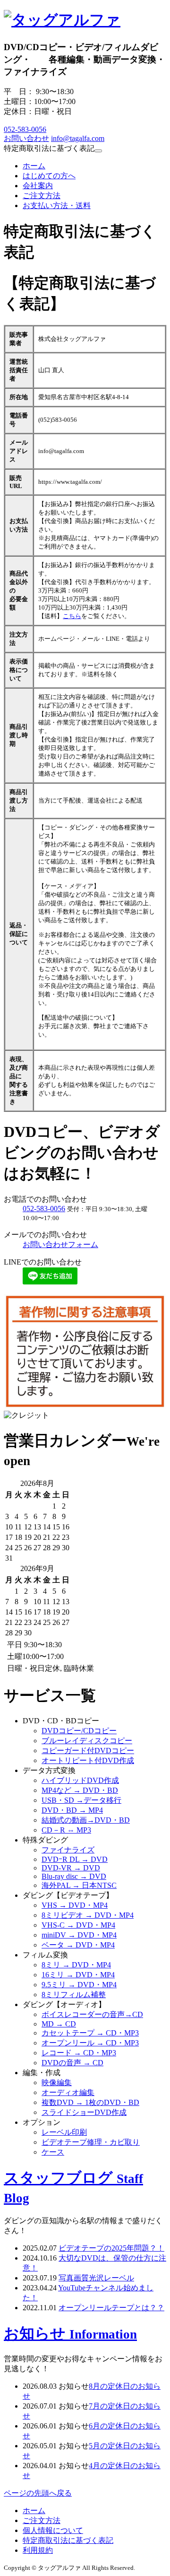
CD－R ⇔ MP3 (66, 1830)
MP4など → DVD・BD (80, 1790)
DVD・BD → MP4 (72, 1810)
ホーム (34, 166)
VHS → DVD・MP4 (75, 1905)
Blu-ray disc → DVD (74, 1876)
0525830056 (25, 129)
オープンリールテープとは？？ (111, 2308)
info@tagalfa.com (78, 138)
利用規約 (38, 2550)
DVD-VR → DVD (71, 1868)
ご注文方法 (42, 196)
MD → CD (59, 2024)
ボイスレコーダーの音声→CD (92, 2014)
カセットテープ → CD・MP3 (90, 2033)
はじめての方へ (49, 176)
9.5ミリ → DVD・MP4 (79, 1985)
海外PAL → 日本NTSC (79, 1885)
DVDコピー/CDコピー (79, 1731)
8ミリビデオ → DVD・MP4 (88, 1915)
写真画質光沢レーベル (96, 2278)
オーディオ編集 (68, 2092)
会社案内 (38, 186)
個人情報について (53, 2530)
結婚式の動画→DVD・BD (86, 1820)
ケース (53, 2152)
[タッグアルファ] (62, 20)
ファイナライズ (68, 1850)
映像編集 (57, 2083)
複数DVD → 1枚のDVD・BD (90, 2102)
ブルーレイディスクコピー (87, 1741)
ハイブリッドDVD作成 (80, 1780)
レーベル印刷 (64, 2132)
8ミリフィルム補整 (74, 1995)
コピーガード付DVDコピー (88, 1751)
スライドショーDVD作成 (84, 2112)
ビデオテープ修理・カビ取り (91, 2142)
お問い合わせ (26, 138)
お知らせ (70, 2333)
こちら (72, 616)
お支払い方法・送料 (57, 205)
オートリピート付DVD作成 (88, 1760)
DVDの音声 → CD (72, 2063)
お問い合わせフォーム (60, 1244)
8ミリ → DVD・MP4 (76, 1965)
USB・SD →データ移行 (81, 1800)
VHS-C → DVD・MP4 (78, 1925)
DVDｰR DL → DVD (75, 1859)
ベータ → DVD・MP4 (78, 1945)
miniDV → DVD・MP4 (79, 1935)
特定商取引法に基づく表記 (68, 2540)
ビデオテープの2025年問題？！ (111, 2248)
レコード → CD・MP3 (79, 2053)
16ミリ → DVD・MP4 (78, 1975)
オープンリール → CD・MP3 (90, 2043)
